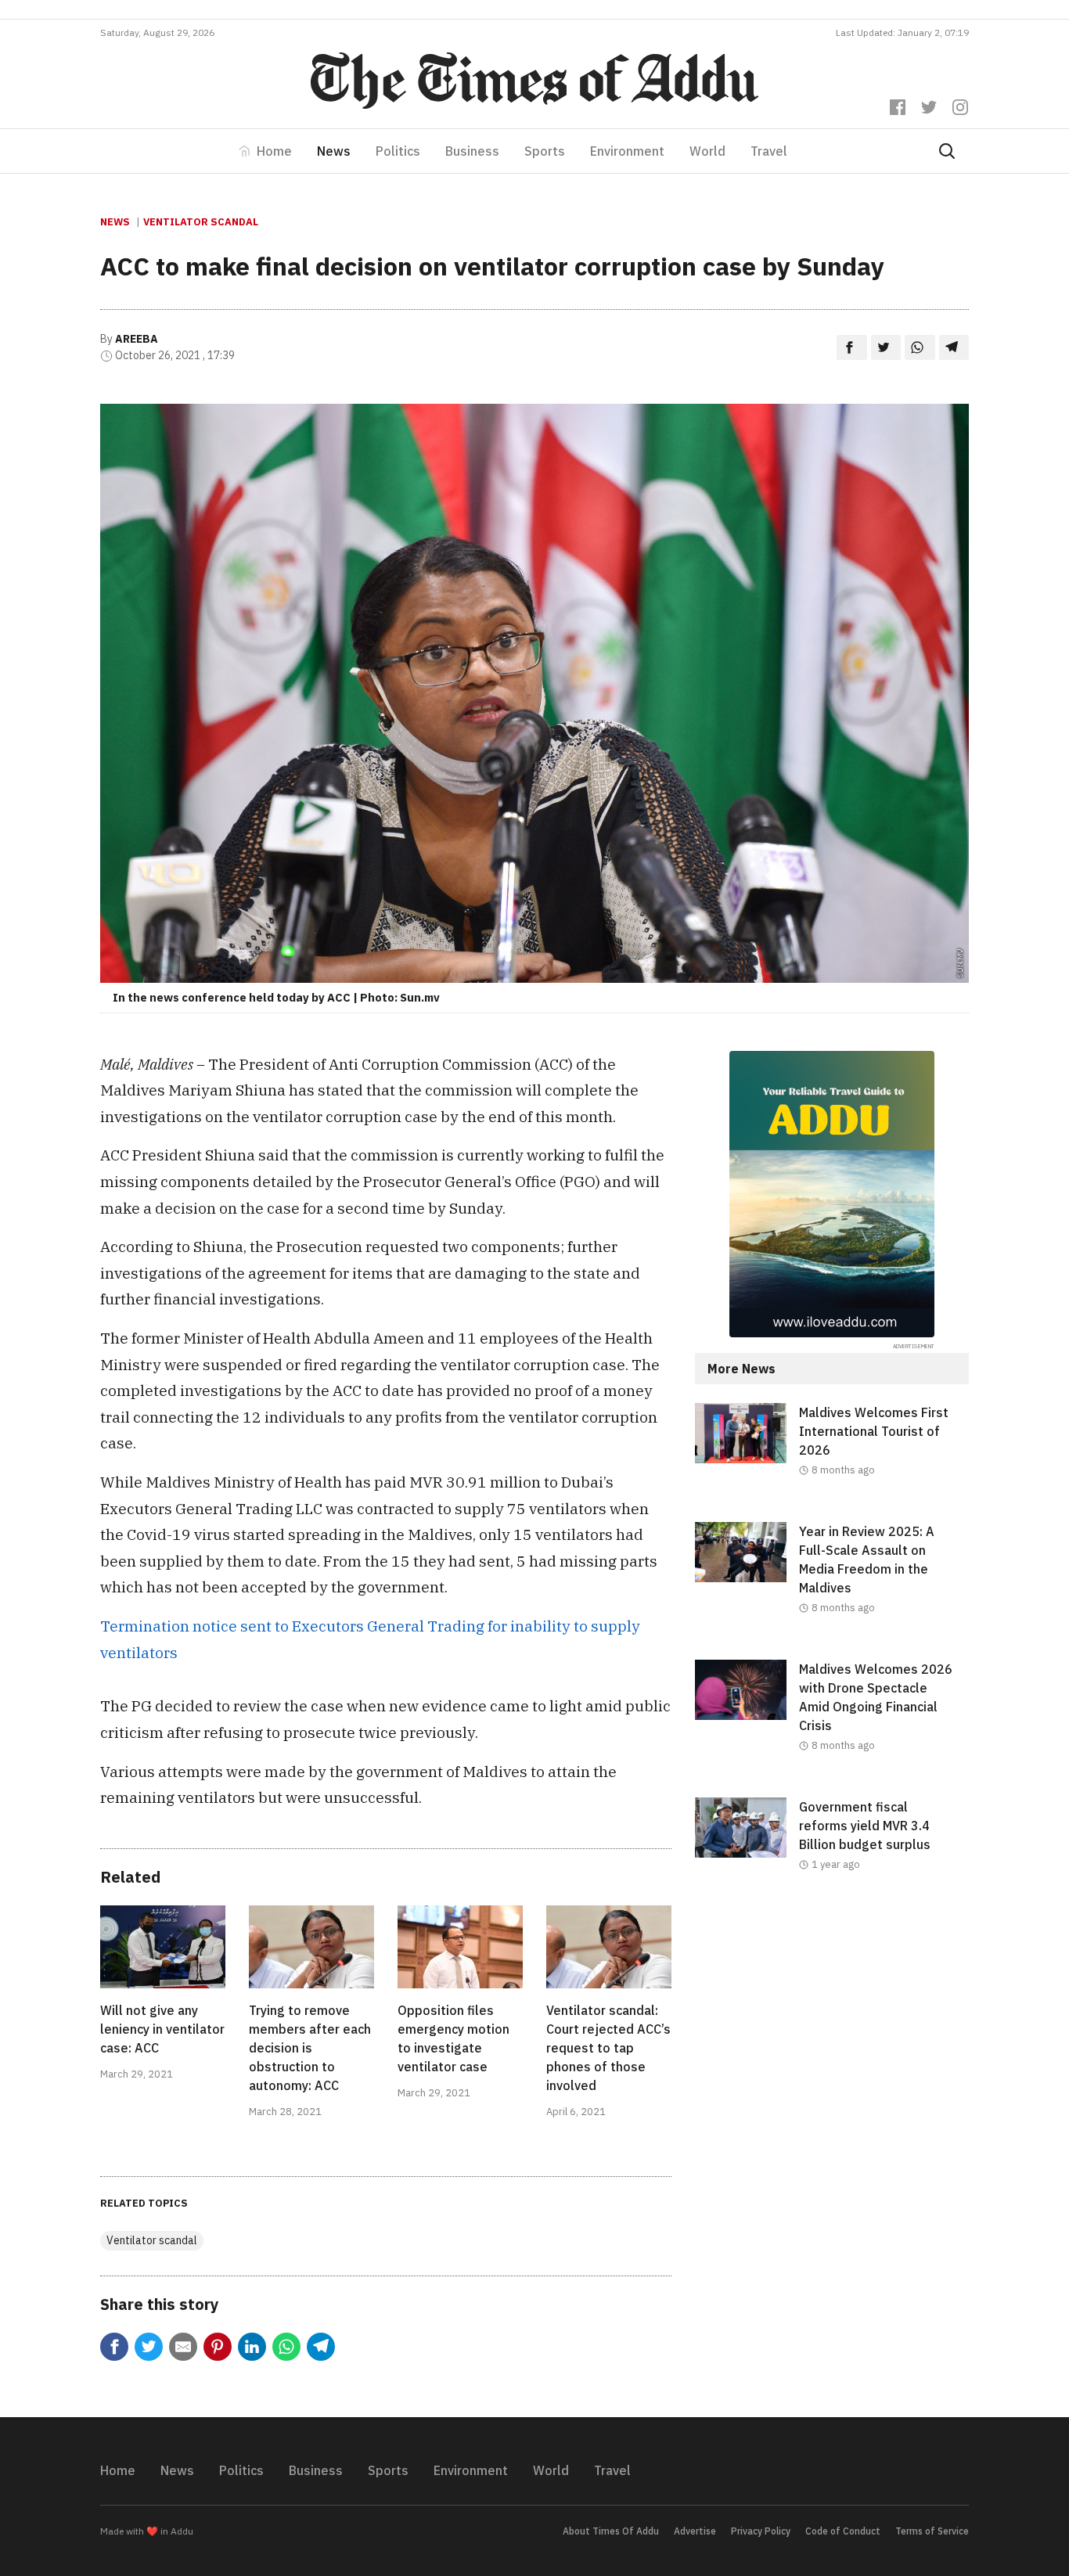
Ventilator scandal (201, 222)
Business (472, 151)
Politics (398, 151)
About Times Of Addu (611, 2531)
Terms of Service (932, 2531)
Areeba (137, 339)
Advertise (695, 2531)
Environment (627, 151)
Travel (769, 151)
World (707, 151)
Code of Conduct (843, 2531)
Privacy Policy (761, 2531)
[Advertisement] (832, 2045)
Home (274, 151)
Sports (545, 151)
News (334, 151)
